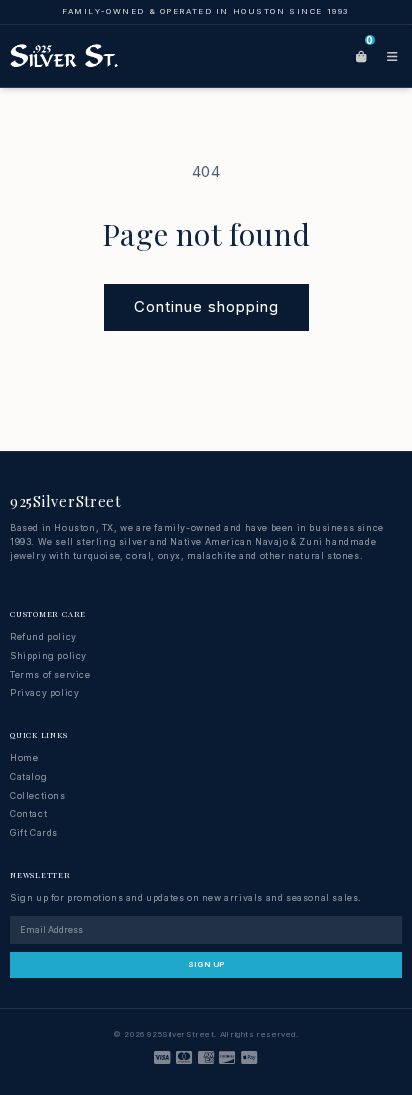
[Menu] (392, 55)
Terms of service (50, 674)
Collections (38, 795)
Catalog (28, 776)
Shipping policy (48, 655)
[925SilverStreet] (64, 55)
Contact (28, 813)
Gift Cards (34, 832)
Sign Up (206, 964)
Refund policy (43, 636)
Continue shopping (206, 306)
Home (24, 757)
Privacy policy (44, 692)
